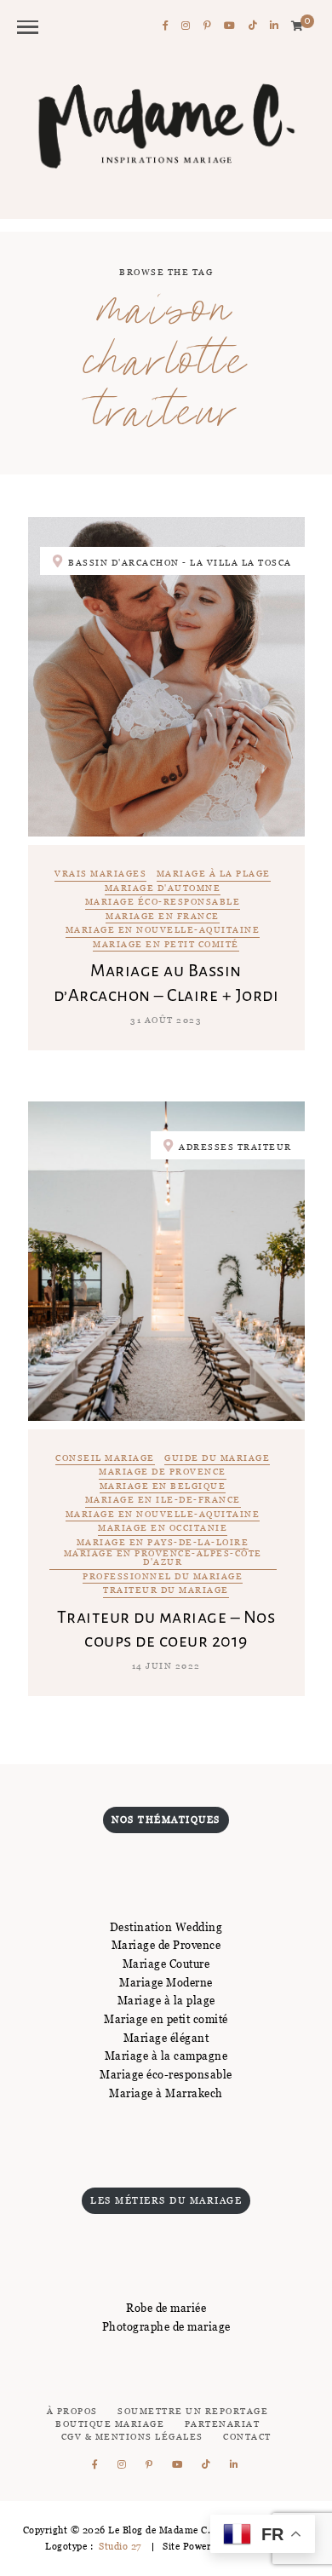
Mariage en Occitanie (163, 1529)
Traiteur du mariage (166, 1591)
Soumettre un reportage (193, 2411)
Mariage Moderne (166, 1982)
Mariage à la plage (166, 2000)
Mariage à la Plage (214, 874)
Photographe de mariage (166, 2326)
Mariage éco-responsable (163, 903)
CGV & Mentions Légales (132, 2437)
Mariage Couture (166, 1964)
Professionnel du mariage (163, 1577)
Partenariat (223, 2424)
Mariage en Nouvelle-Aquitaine (163, 931)
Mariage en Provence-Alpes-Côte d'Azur (163, 1558)
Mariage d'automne (163, 889)
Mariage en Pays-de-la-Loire (163, 1543)
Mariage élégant (166, 2038)
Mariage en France (163, 917)
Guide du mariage (217, 1459)
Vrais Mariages (100, 874)
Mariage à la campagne (166, 2056)
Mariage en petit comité (166, 945)
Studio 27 (119, 2546)
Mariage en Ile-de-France (163, 1501)
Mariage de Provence (163, 1472)
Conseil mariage (105, 1459)
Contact (247, 2437)
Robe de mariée (166, 2308)
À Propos (72, 2411)
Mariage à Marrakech (166, 2093)
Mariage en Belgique (163, 1487)
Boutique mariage (110, 2424)
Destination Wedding (166, 1927)
